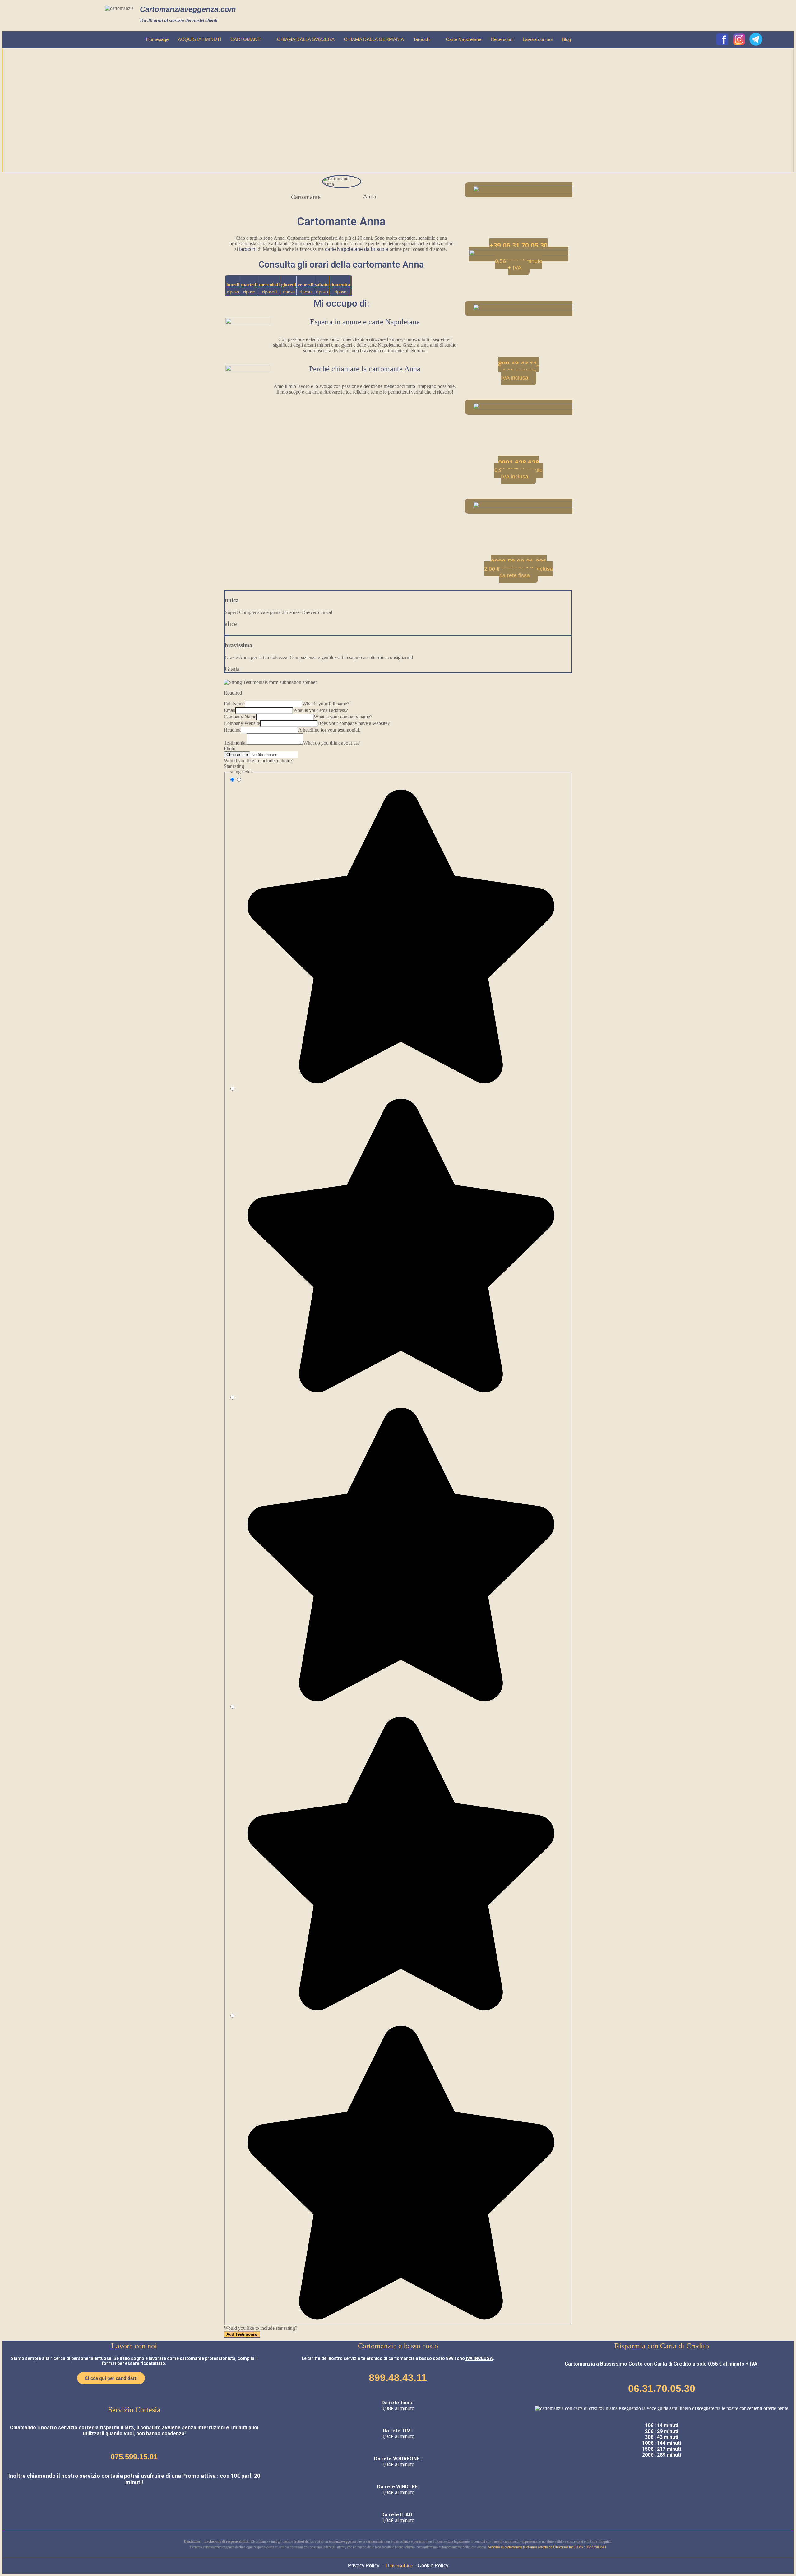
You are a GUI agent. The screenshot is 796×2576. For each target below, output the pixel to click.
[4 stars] (398, 2010)
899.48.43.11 (398, 2378)
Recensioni (502, 39)
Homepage (157, 39)
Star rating (234, 766)
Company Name (240, 717)
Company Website (242, 723)
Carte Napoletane (464, 39)
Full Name (234, 704)
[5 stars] (398, 2319)
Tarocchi (422, 39)
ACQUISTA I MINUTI (199, 39)
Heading (232, 730)
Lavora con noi (538, 39)
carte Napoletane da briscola (357, 249)
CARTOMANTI (246, 39)
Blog (566, 39)
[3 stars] (398, 1701)
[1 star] (398, 1083)
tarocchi (248, 249)
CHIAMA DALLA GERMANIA (374, 39)
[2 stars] (398, 1392)
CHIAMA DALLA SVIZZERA (306, 39)
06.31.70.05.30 (662, 2389)
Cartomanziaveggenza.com (188, 9)
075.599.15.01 (134, 2457)
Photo (230, 748)
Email (230, 710)
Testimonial (235, 743)
